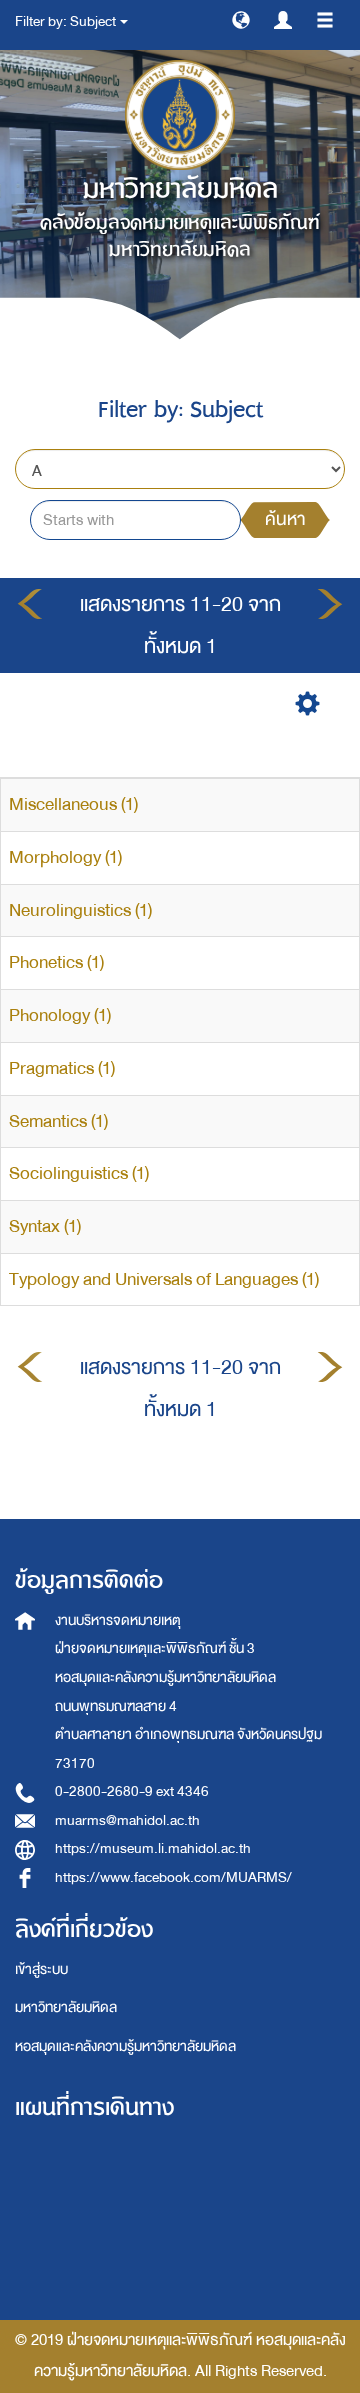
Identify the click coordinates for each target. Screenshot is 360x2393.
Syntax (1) (45, 1226)
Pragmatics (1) (62, 1068)
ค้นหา (285, 519)
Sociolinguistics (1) (79, 1173)
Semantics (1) (58, 1121)
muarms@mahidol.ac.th (127, 1820)
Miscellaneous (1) (73, 804)
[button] (241, 19)
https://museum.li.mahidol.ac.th (153, 1848)
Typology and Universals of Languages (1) (164, 1279)
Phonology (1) (60, 1015)
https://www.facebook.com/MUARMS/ (173, 1877)
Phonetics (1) (56, 962)
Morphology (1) (65, 857)
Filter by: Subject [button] (66, 21)
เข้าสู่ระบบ (41, 1969)
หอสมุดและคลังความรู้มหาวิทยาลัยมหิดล (125, 2046)
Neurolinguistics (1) (80, 910)
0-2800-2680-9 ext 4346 (132, 1791)
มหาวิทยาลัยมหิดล (66, 2007)
